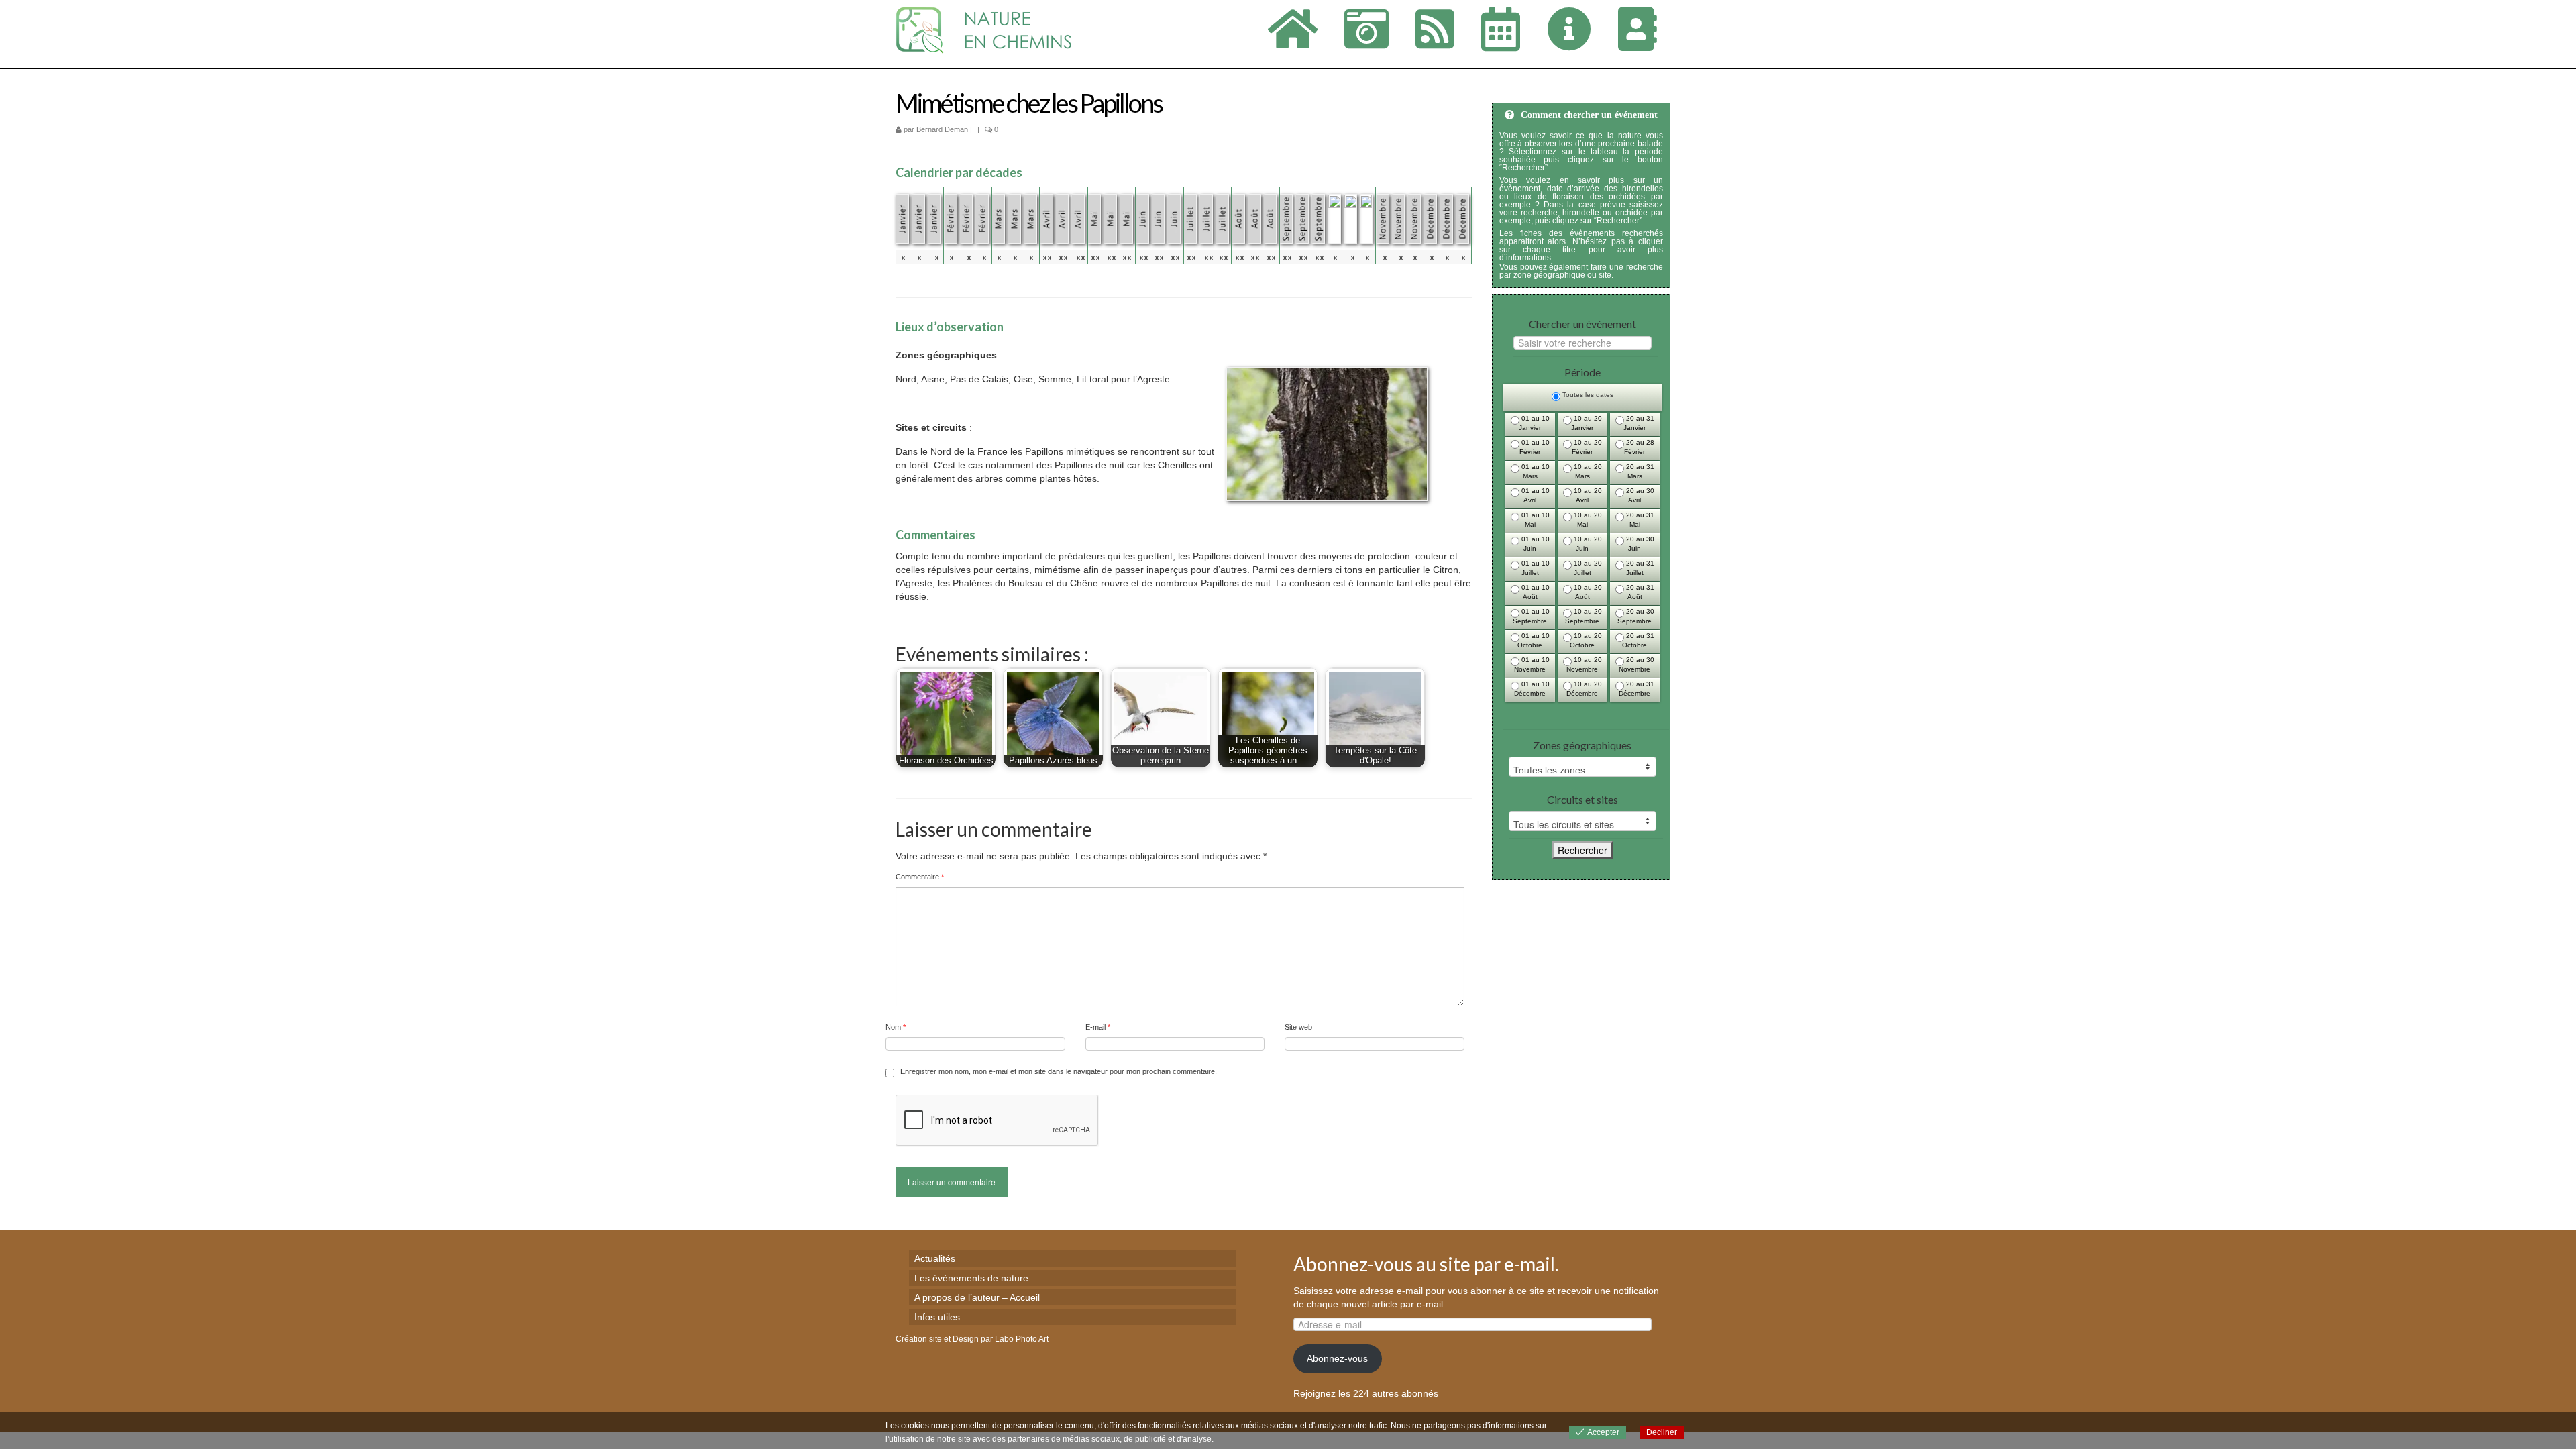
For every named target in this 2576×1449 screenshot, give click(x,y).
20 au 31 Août (1639, 592)
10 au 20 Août (1587, 592)
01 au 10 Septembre (1531, 616)
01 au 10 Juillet (1535, 568)
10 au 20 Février (1587, 447)
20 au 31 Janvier (1639, 423)
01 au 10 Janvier (1534, 423)
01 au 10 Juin (1535, 544)
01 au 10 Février (1535, 447)
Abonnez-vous (1337, 1358)
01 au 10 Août (1535, 592)
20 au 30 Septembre (1636, 616)
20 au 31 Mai (1639, 520)
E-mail (1098, 1027)
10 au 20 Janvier (1587, 423)
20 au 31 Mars (1639, 471)
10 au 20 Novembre (1584, 664)
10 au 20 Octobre (1586, 640)
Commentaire (920, 877)
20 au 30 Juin (1639, 544)
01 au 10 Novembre (1532, 664)
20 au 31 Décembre (1636, 689)
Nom (896, 1027)
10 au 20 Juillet (1587, 568)
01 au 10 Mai (1535, 520)
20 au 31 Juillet (1639, 568)
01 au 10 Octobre (1534, 640)
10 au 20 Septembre (1584, 616)
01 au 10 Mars (1535, 471)
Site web (1298, 1027)
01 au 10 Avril (1535, 495)
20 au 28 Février (1639, 447)
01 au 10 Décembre (1532, 689)
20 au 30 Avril (1639, 495)
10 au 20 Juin (1587, 544)
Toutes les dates (1587, 395)
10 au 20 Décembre (1584, 689)
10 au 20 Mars (1587, 471)
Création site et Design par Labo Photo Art (972, 1339)
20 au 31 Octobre (1638, 640)
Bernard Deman (942, 129)
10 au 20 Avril (1587, 495)
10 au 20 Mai (1587, 520)
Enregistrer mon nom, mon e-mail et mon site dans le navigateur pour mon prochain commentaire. (1059, 1071)
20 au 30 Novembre (1636, 664)
